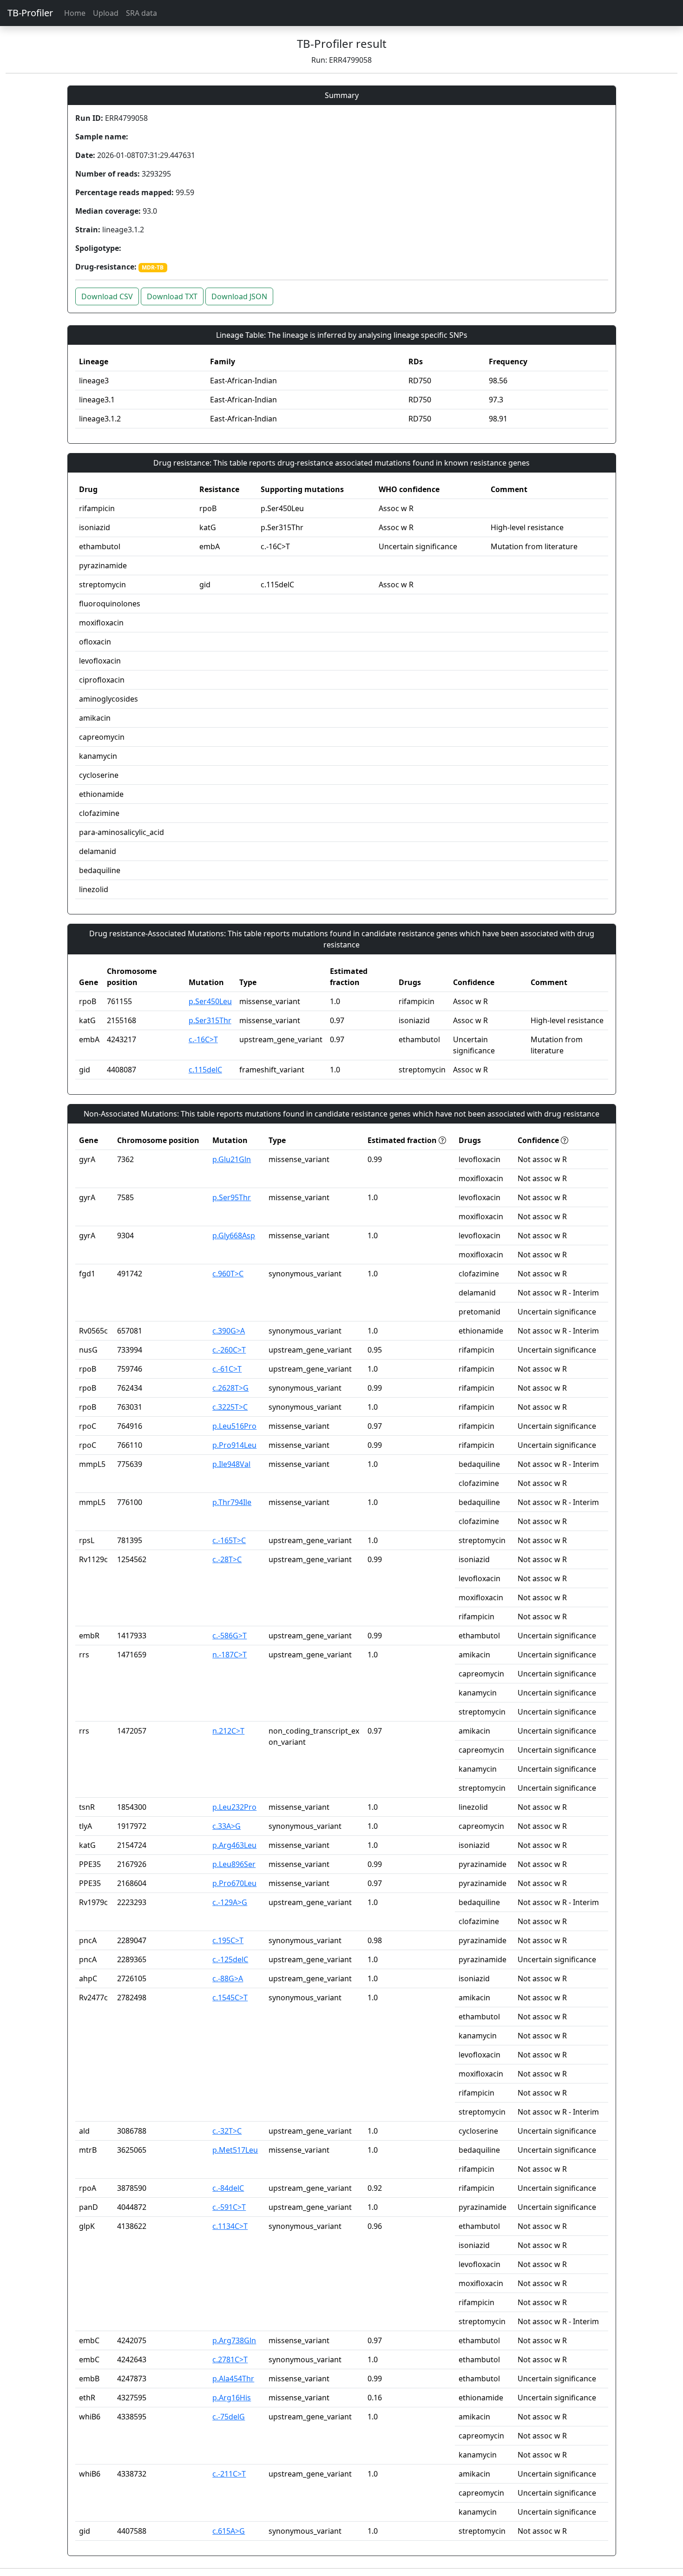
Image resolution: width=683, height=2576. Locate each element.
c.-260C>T (229, 1350)
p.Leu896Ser (234, 1864)
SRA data (141, 13)
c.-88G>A (228, 1978)
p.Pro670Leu (234, 1883)
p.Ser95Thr (232, 1197)
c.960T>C (228, 1274)
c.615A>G (229, 2531)
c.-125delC (230, 1959)
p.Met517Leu (235, 2150)
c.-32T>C (227, 2131)
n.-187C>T (230, 1655)
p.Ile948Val (231, 1464)
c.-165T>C (229, 1540)
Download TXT (172, 296)
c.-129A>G (230, 1902)
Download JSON (239, 296)
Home (75, 13)
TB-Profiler (30, 13)
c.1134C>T (230, 2226)
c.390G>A (229, 1331)
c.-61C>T (227, 1369)
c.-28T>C (227, 1559)
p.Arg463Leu (234, 1845)
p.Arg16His (232, 2398)
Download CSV (107, 296)
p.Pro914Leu (234, 1445)
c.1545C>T (230, 1998)
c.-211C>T (229, 2474)
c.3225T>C (230, 1407)
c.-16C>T (203, 1039)
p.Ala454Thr (233, 2379)
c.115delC (205, 1070)
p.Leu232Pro (234, 1807)
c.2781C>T (230, 2359)
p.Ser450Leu (210, 1001)
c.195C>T (228, 1940)
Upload (106, 13)
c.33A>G (227, 1826)
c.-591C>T (229, 2207)
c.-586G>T (230, 1636)
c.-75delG (229, 2417)
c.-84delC (228, 2188)
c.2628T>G (230, 1388)
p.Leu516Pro (234, 1426)
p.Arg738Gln (234, 2340)
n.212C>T (228, 1731)
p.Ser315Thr (210, 1020)
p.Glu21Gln (232, 1159)
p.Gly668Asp (234, 1235)
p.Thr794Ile (232, 1502)
